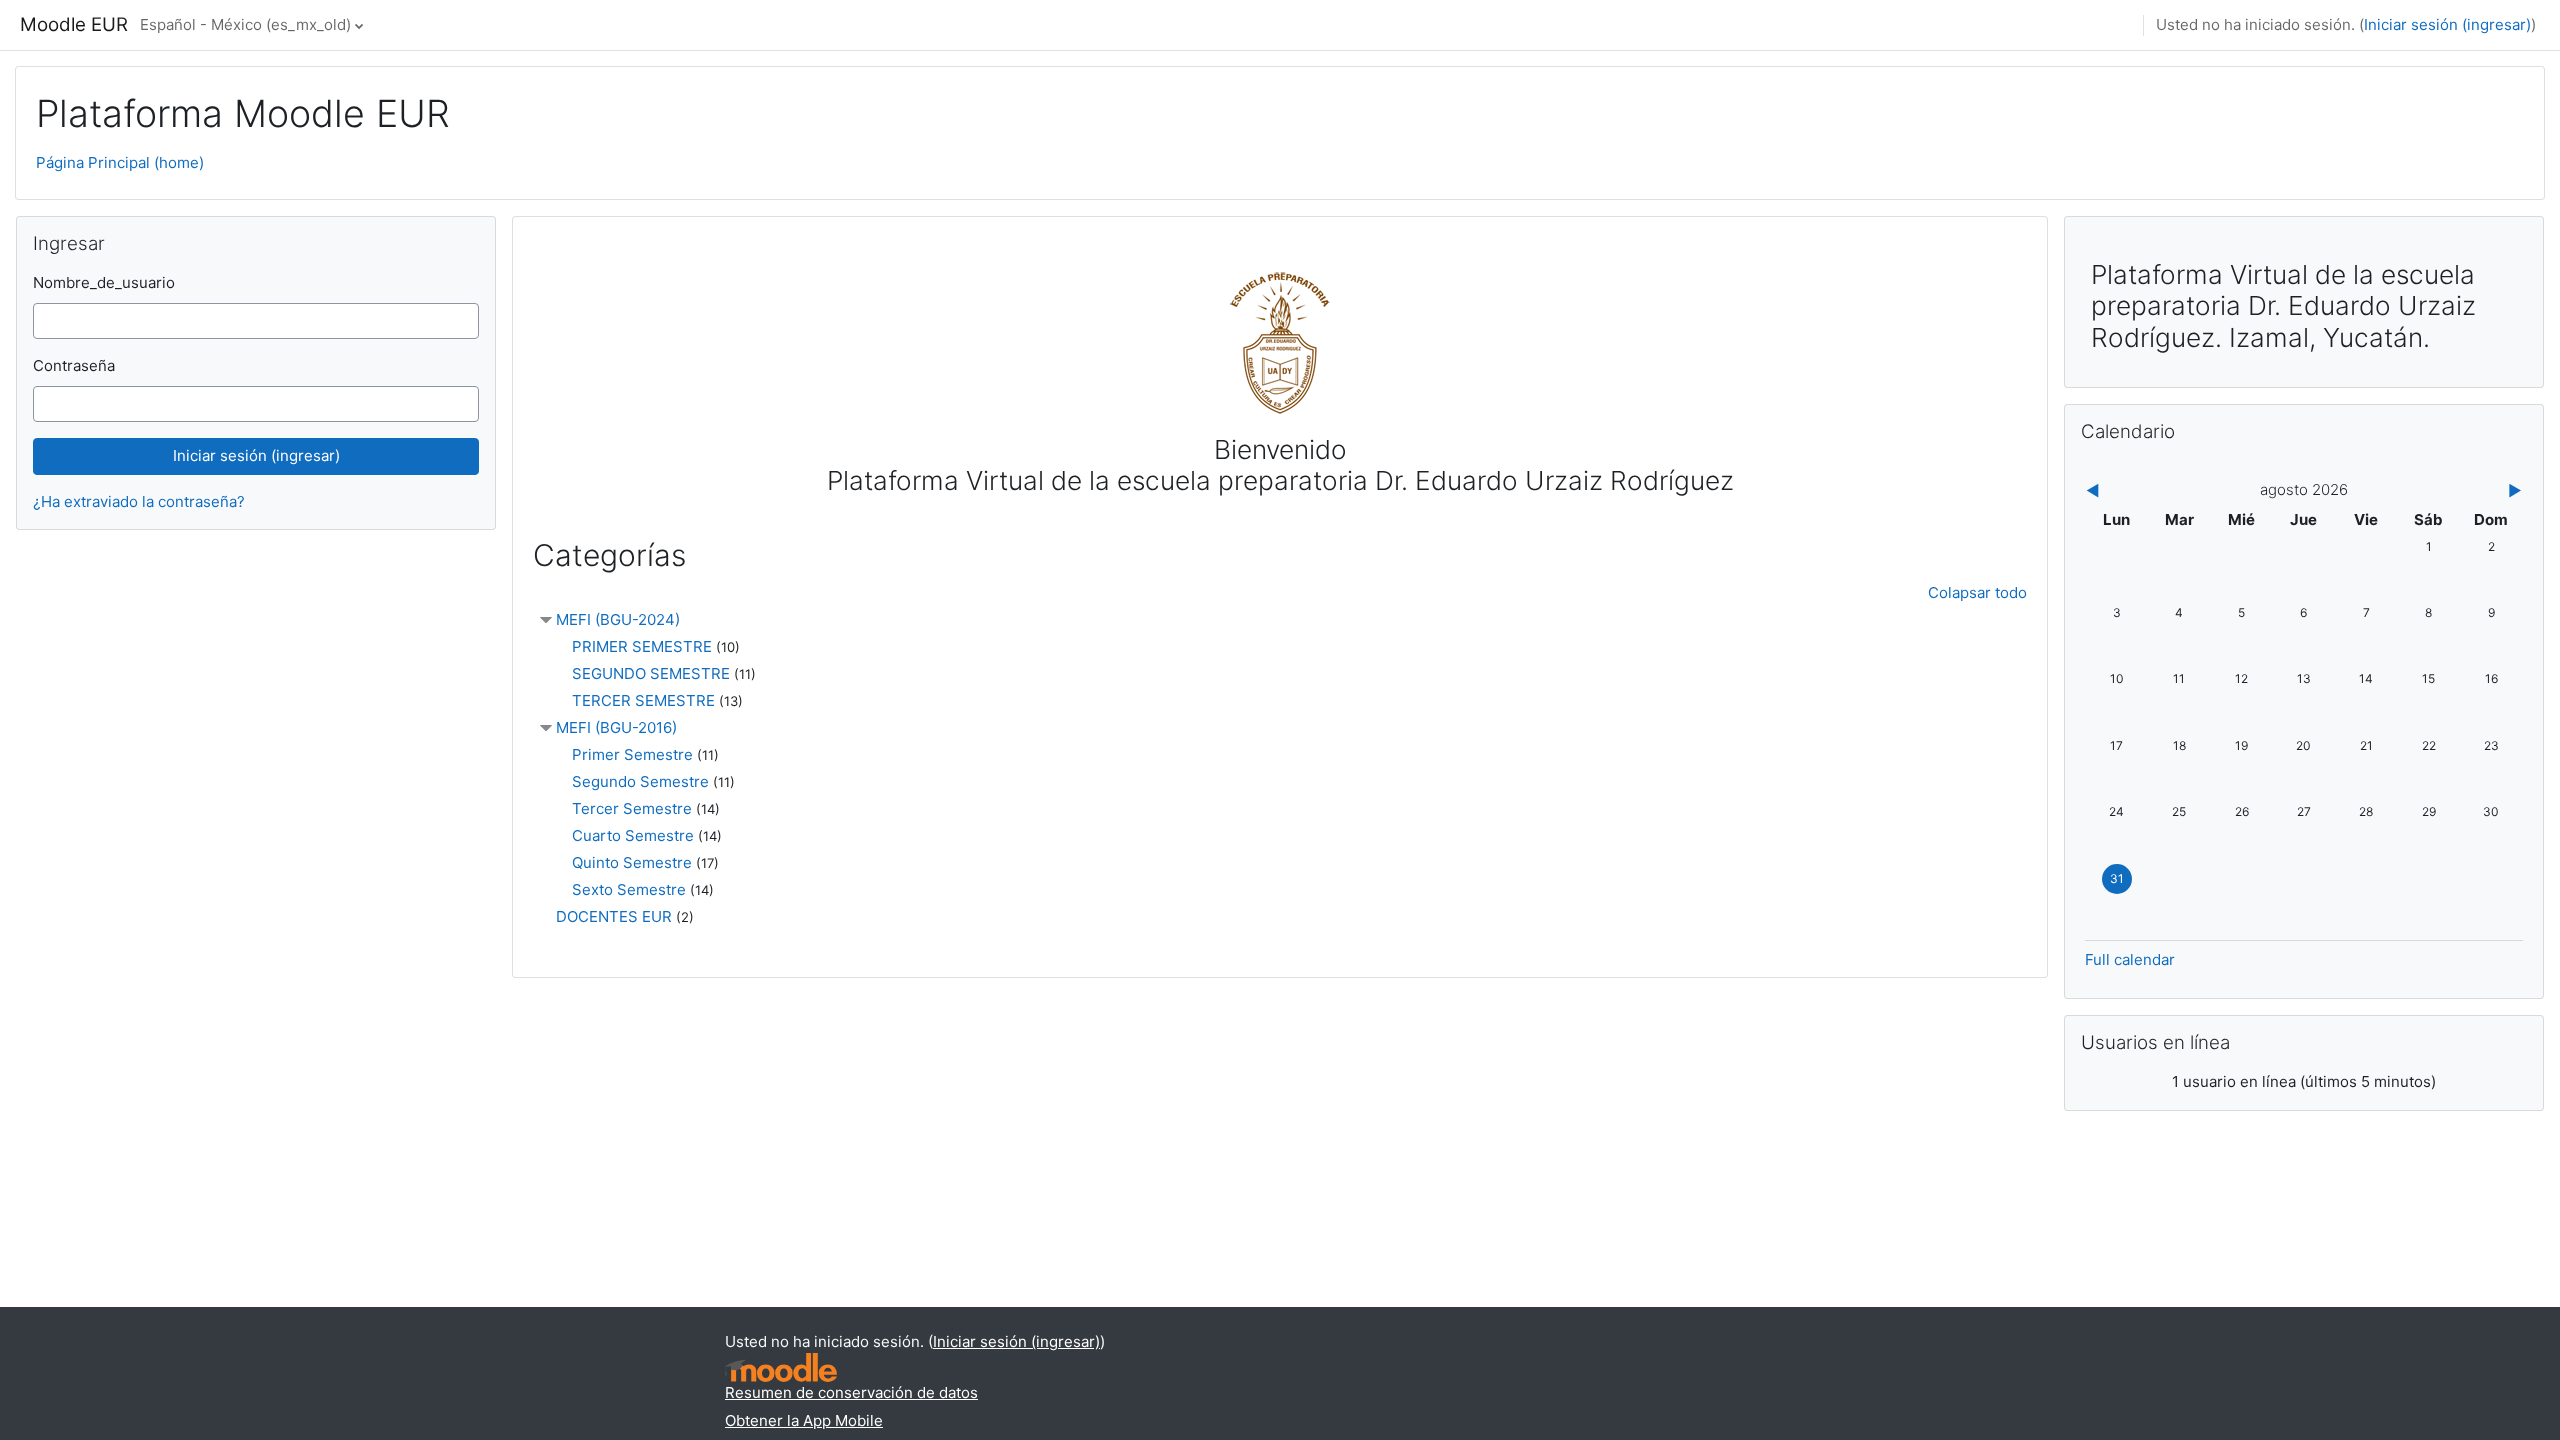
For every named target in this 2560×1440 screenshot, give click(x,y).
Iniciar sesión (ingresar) (2447, 24)
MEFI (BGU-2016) (616, 727)
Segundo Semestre (640, 781)
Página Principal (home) (120, 162)
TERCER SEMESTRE (643, 700)
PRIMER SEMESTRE (642, 646)
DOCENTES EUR (614, 916)
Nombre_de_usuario (104, 282)
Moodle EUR (74, 24)
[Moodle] (781, 1367)
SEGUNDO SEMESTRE (651, 673)
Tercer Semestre (632, 808)
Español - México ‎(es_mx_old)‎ (245, 24)
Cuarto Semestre (633, 835)
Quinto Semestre (632, 862)
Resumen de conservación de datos (851, 1392)
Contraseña (74, 365)
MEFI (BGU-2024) (618, 619)
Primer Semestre (632, 754)
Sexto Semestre (629, 889)
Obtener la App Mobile (804, 1420)
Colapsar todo (1977, 592)
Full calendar (2130, 959)
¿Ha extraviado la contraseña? (139, 501)
